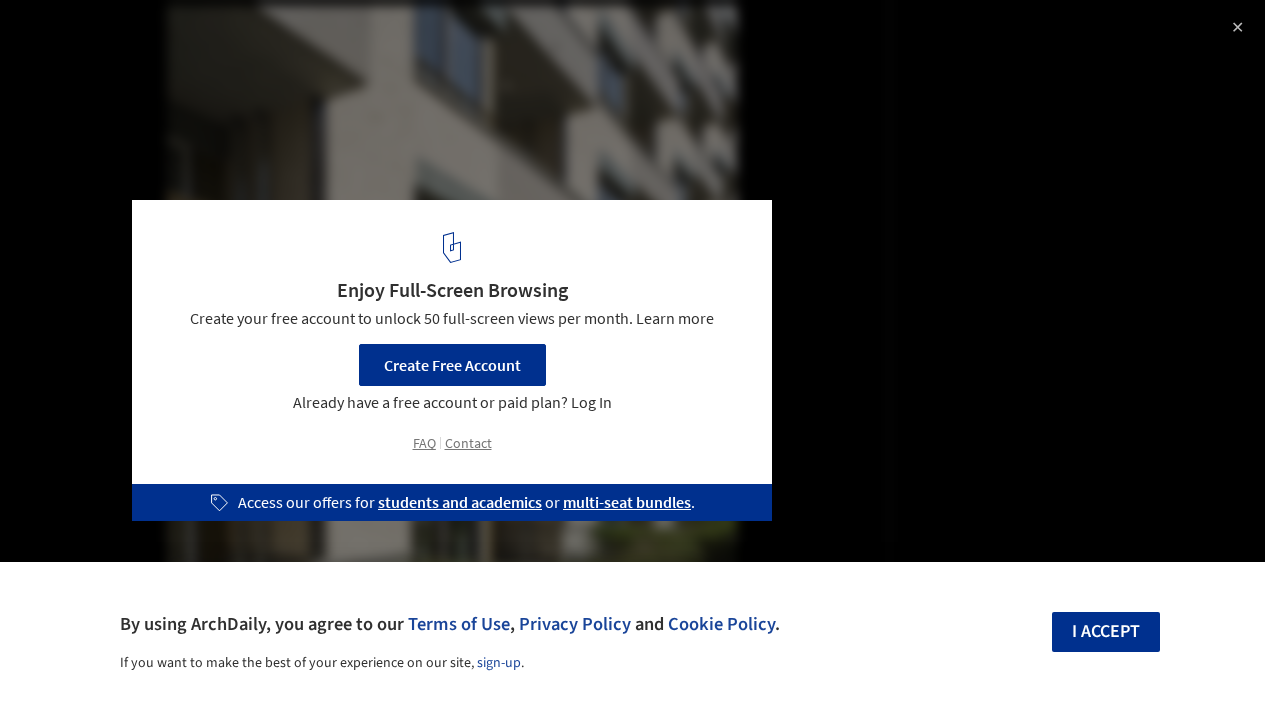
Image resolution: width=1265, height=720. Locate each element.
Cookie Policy (721, 624)
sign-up (499, 663)
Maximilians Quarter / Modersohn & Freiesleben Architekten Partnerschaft (260, 53)
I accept (1106, 631)
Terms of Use (459, 624)
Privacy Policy (575, 624)
